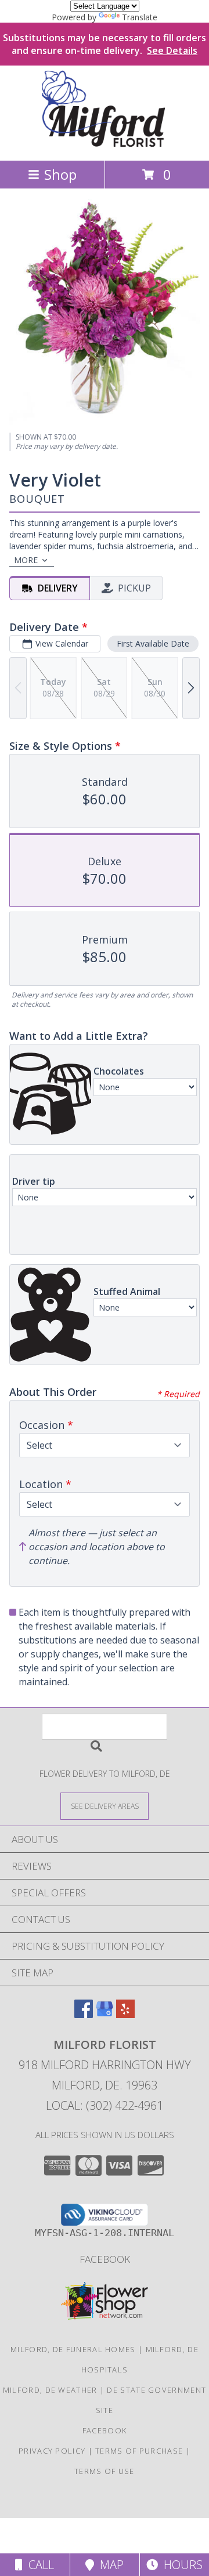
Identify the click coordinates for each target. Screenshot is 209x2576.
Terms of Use (105, 2471)
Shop (60, 174)
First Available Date (153, 643)
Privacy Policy (52, 2451)
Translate (140, 17)
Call (38, 2565)
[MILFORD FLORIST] (105, 144)
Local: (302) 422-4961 (105, 2105)
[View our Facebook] (84, 2014)
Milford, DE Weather (50, 2390)
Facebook (105, 2259)
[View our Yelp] (125, 2014)
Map (109, 2565)
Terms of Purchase (139, 2451)
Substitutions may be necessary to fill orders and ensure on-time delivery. (105, 44)
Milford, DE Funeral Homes (73, 2349)
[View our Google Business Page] (105, 2014)
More (26, 560)
